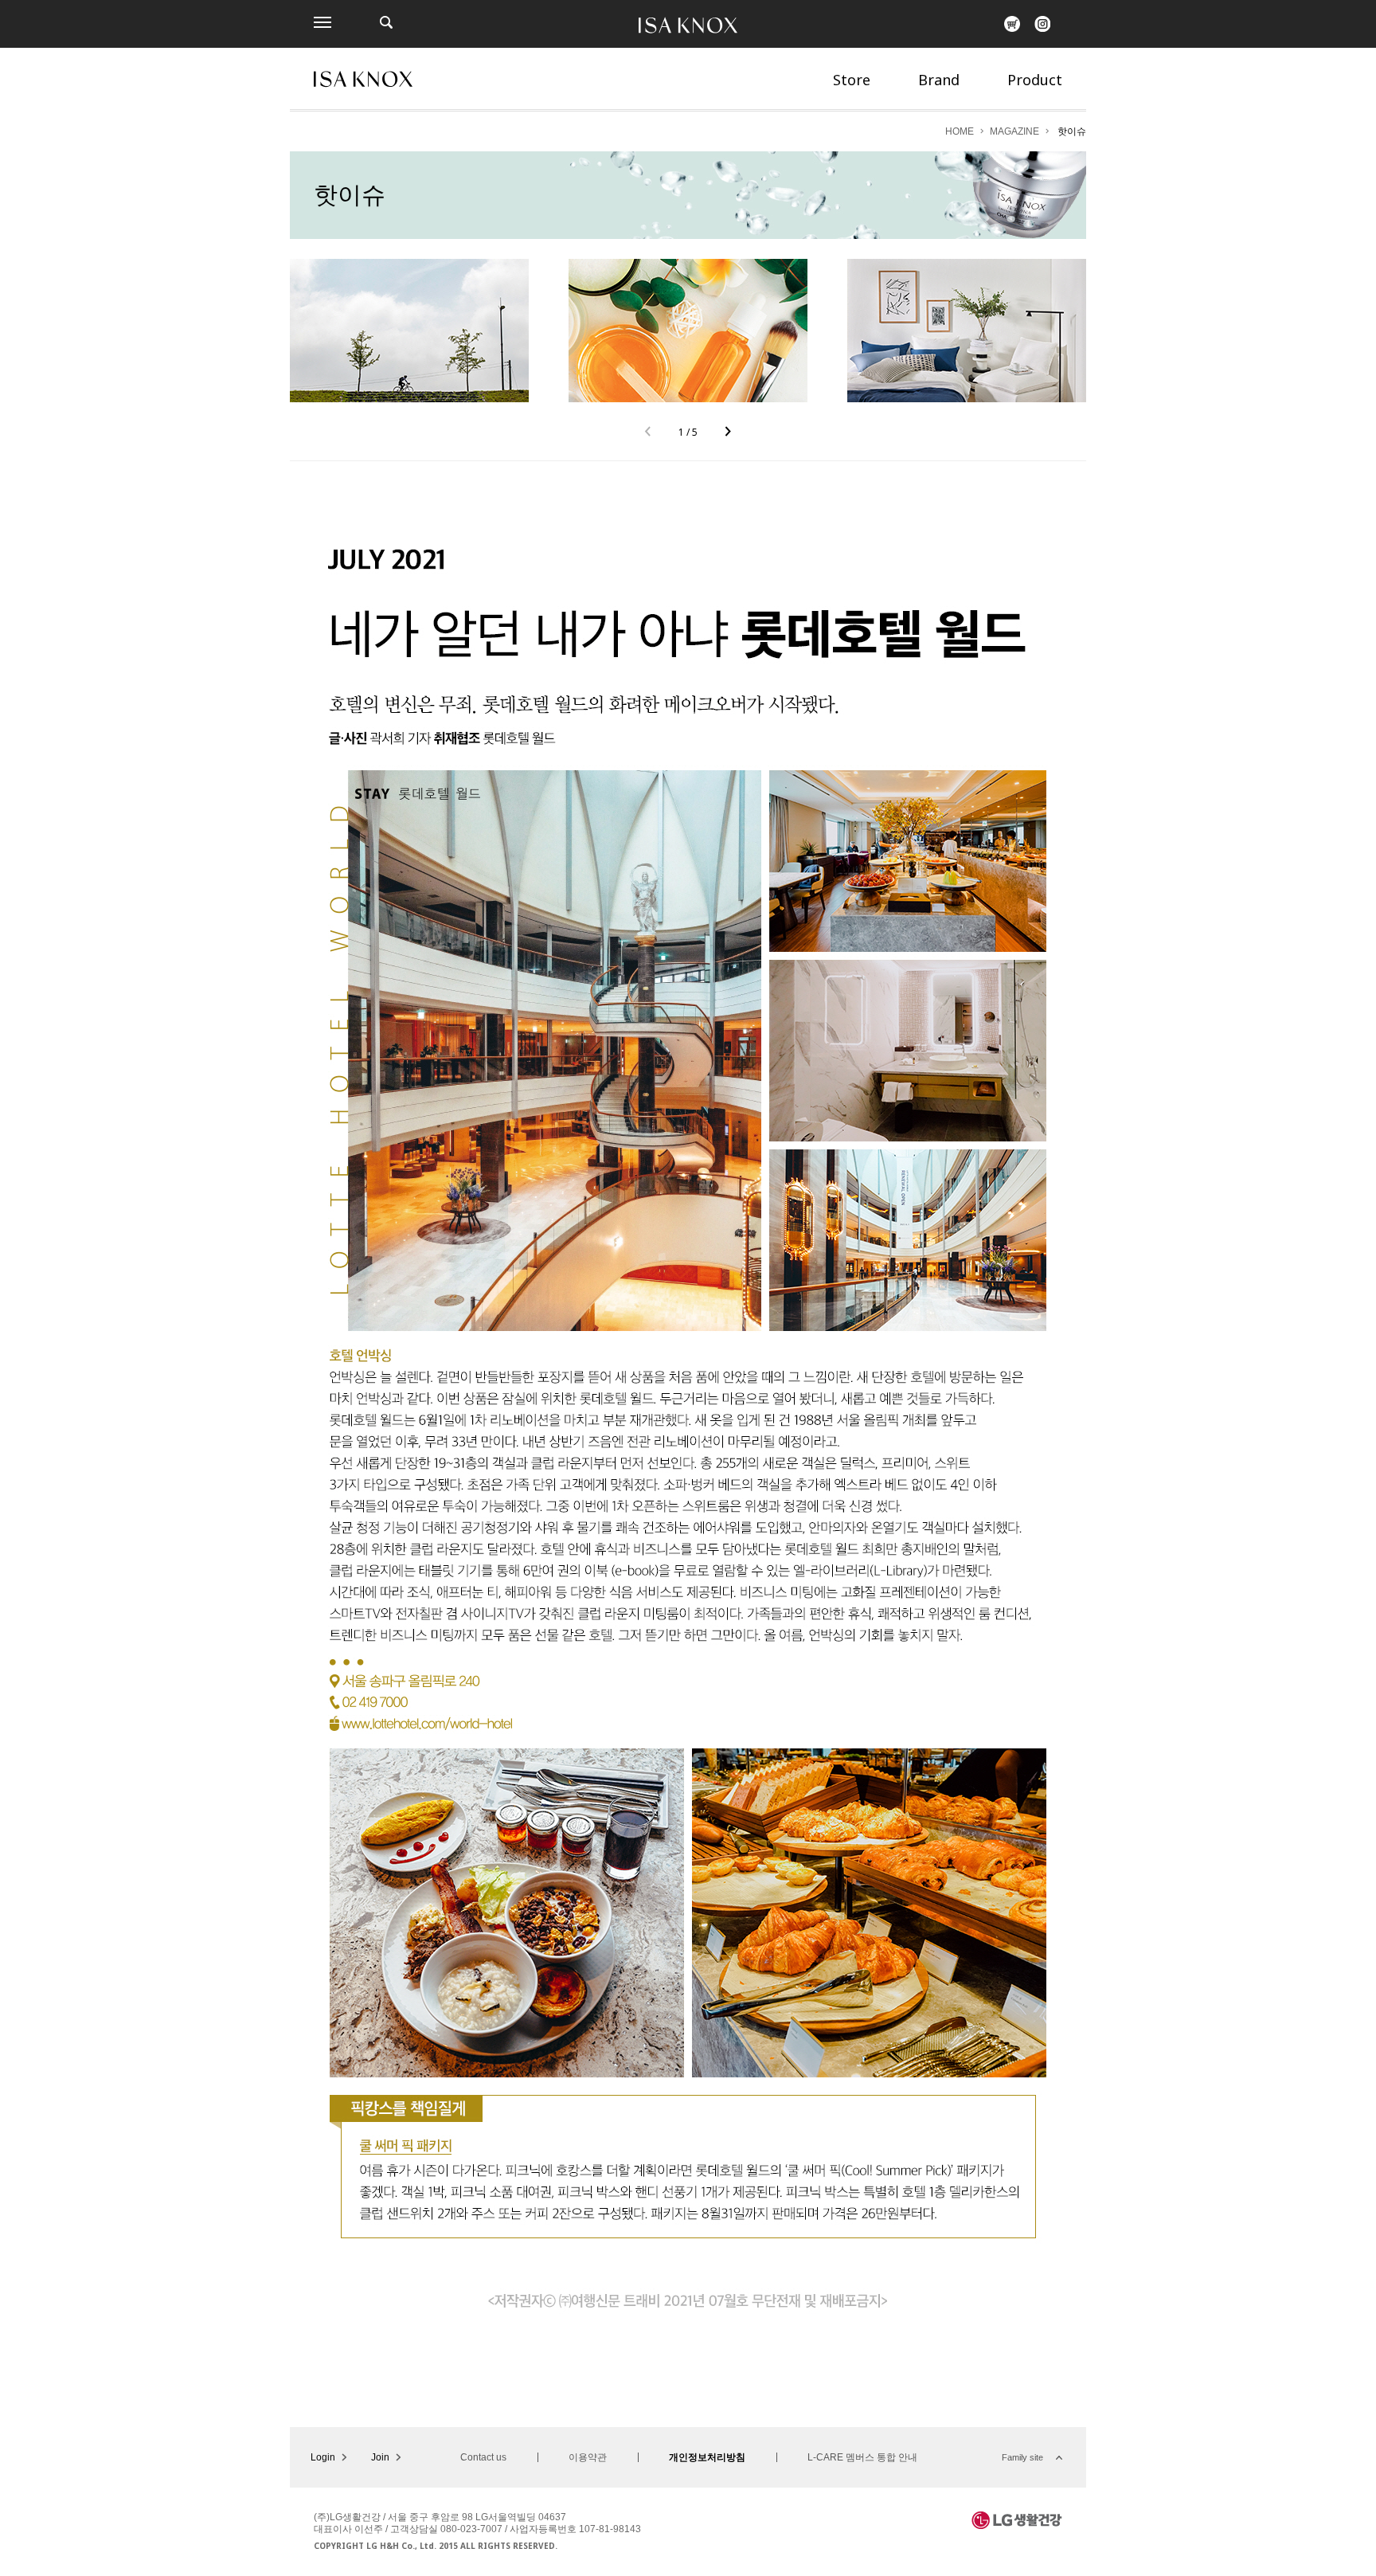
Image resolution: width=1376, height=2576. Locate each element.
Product (1035, 80)
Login (323, 2457)
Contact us (483, 2457)
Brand (939, 80)
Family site (1022, 2457)
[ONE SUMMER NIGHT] (967, 331)
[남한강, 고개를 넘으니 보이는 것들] (409, 331)
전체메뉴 (322, 22)
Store (852, 80)
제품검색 (386, 22)
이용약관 (588, 2457)
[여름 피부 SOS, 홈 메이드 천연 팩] (688, 331)
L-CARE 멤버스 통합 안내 (862, 2457)
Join (380, 2457)
